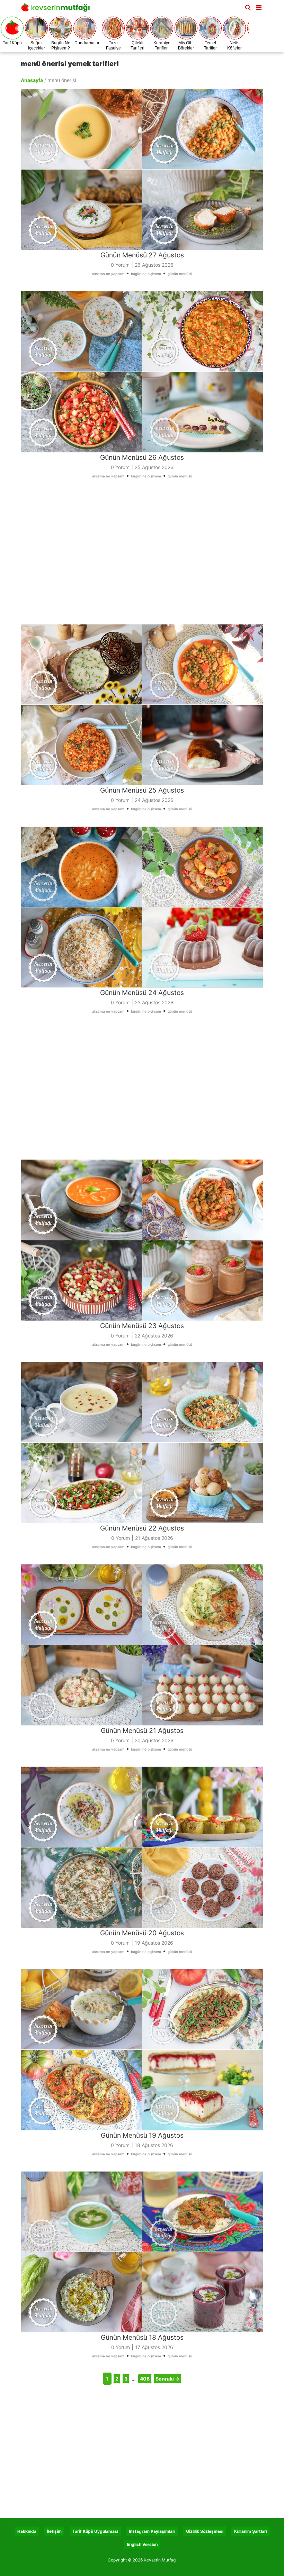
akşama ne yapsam (108, 274)
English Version (142, 2544)
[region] (142, 556)
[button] (259, 6)
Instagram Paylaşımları (152, 2531)
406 (145, 2379)
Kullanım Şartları (251, 2531)
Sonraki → (167, 2379)
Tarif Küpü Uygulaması (95, 2531)
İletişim (54, 2531)
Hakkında (27, 2531)
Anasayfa (32, 80)
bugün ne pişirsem (146, 274)
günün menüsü (180, 274)
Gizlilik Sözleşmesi (205, 2531)
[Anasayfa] (57, 10)
